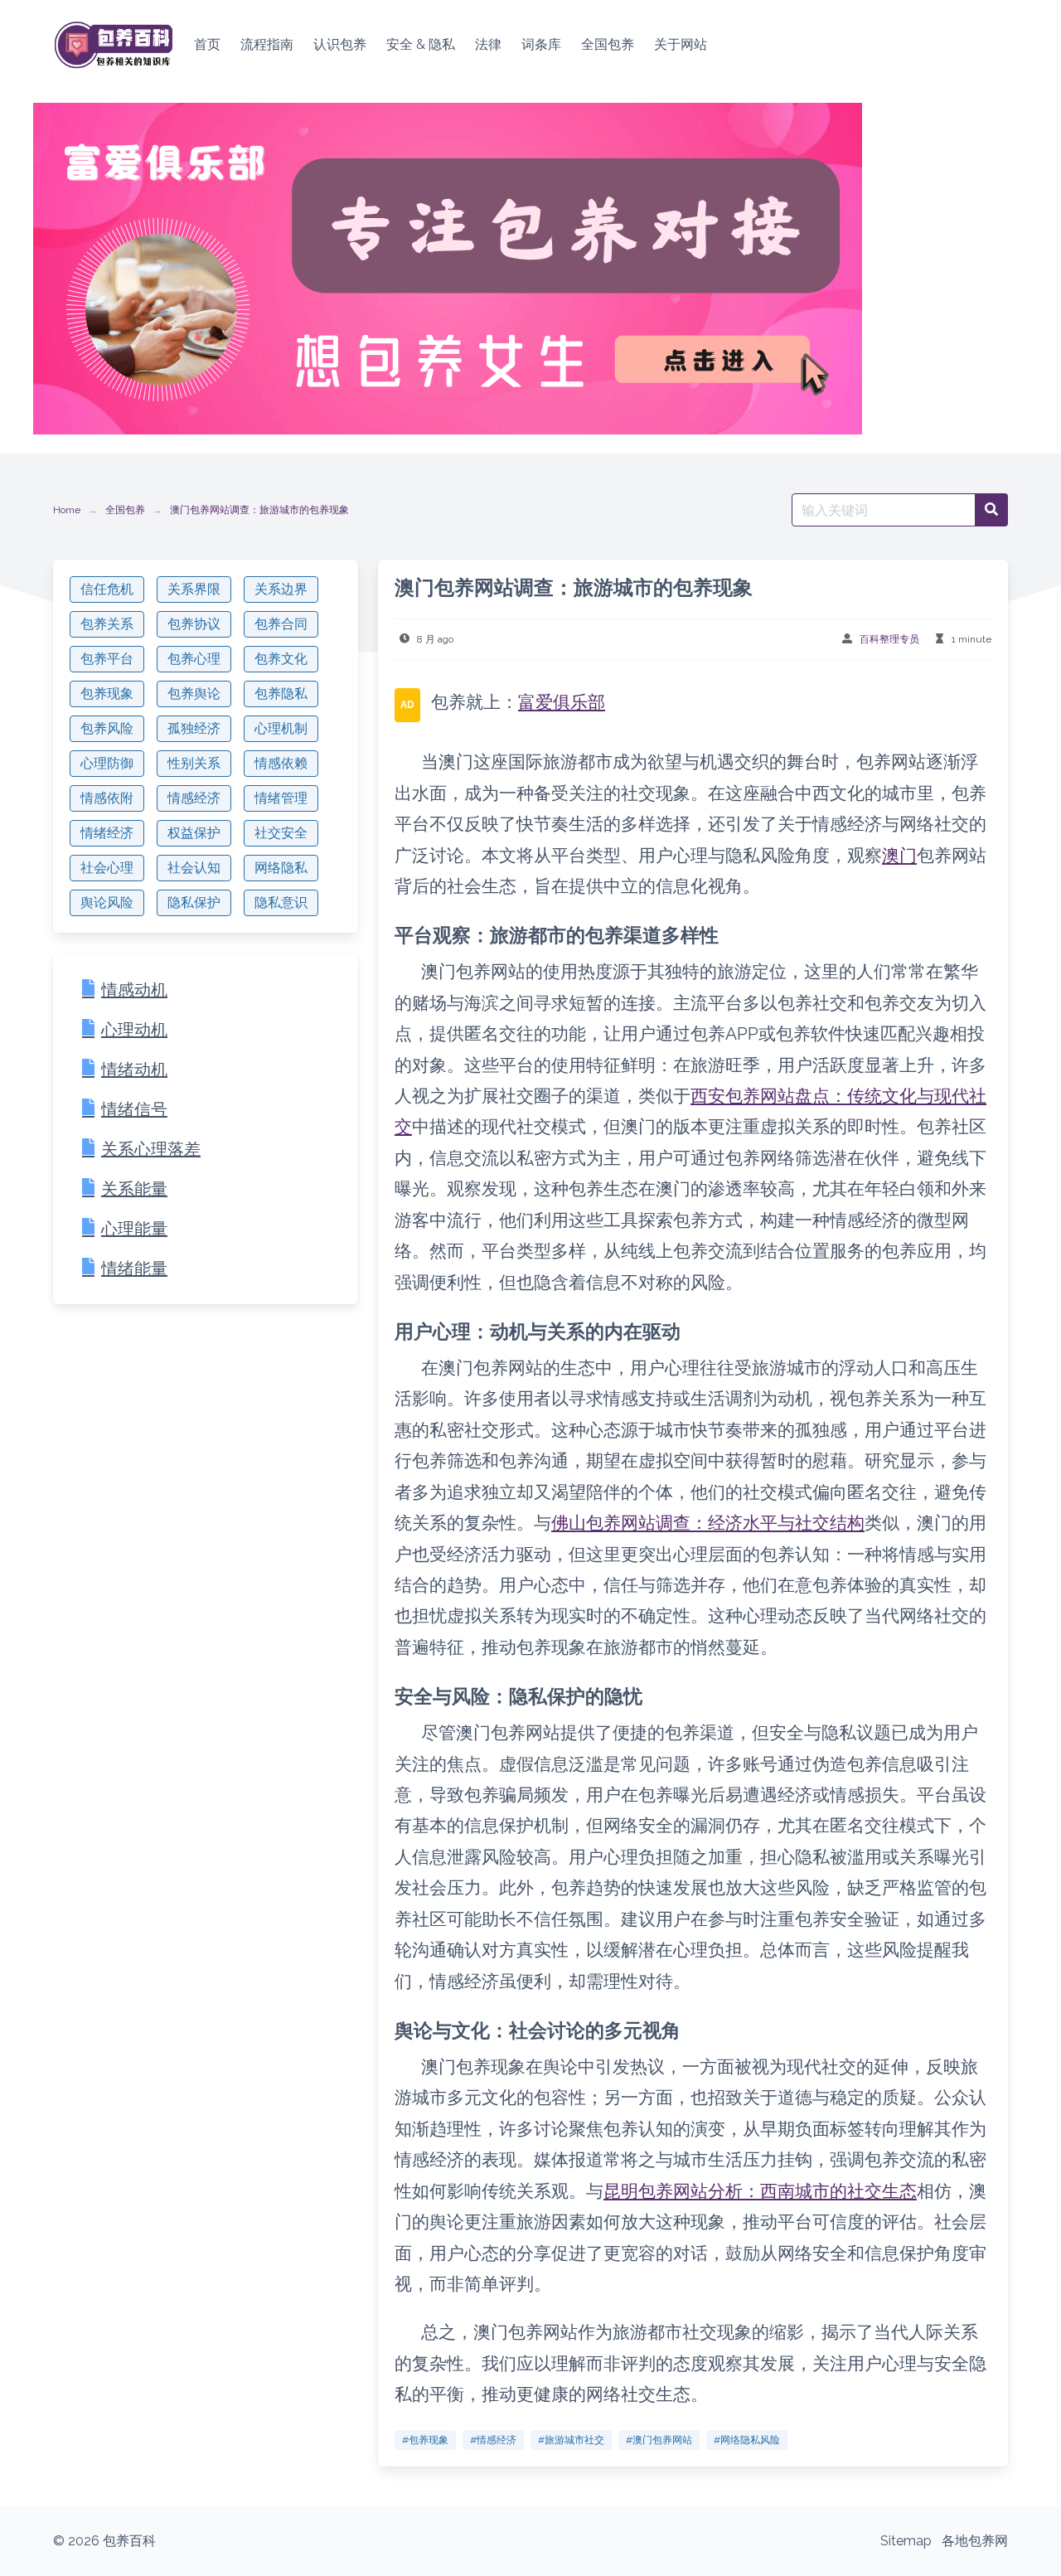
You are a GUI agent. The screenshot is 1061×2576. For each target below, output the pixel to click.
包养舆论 (194, 694)
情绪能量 (134, 1269)
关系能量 (134, 1189)
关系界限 (194, 589)
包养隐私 (281, 694)
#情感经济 (493, 2440)
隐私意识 (281, 902)
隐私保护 (194, 902)
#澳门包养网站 (659, 2440)
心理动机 (134, 1030)
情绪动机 (134, 1070)
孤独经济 (194, 728)
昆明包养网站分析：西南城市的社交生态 (760, 2191)
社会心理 (107, 868)
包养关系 (107, 624)
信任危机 (107, 589)
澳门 (899, 855)
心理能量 (134, 1229)
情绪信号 (134, 1109)
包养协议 (194, 624)
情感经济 (194, 798)
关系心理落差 (151, 1149)
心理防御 (107, 763)
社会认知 (194, 868)
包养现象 (107, 694)
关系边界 (281, 589)
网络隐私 (281, 868)
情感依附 (107, 798)
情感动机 (134, 990)
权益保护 (194, 833)
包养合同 (281, 624)
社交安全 (281, 833)
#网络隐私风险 (747, 2440)
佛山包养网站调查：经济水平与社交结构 (708, 1523)
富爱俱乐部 (562, 702)
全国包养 (125, 510)
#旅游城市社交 (571, 2440)
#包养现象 (425, 2440)
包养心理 (194, 659)
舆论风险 (107, 902)
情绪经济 (107, 833)
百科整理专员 (889, 639)
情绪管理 (281, 798)
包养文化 (281, 659)
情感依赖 (281, 763)
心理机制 (281, 728)
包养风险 (107, 728)
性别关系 (194, 763)
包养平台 (107, 659)
